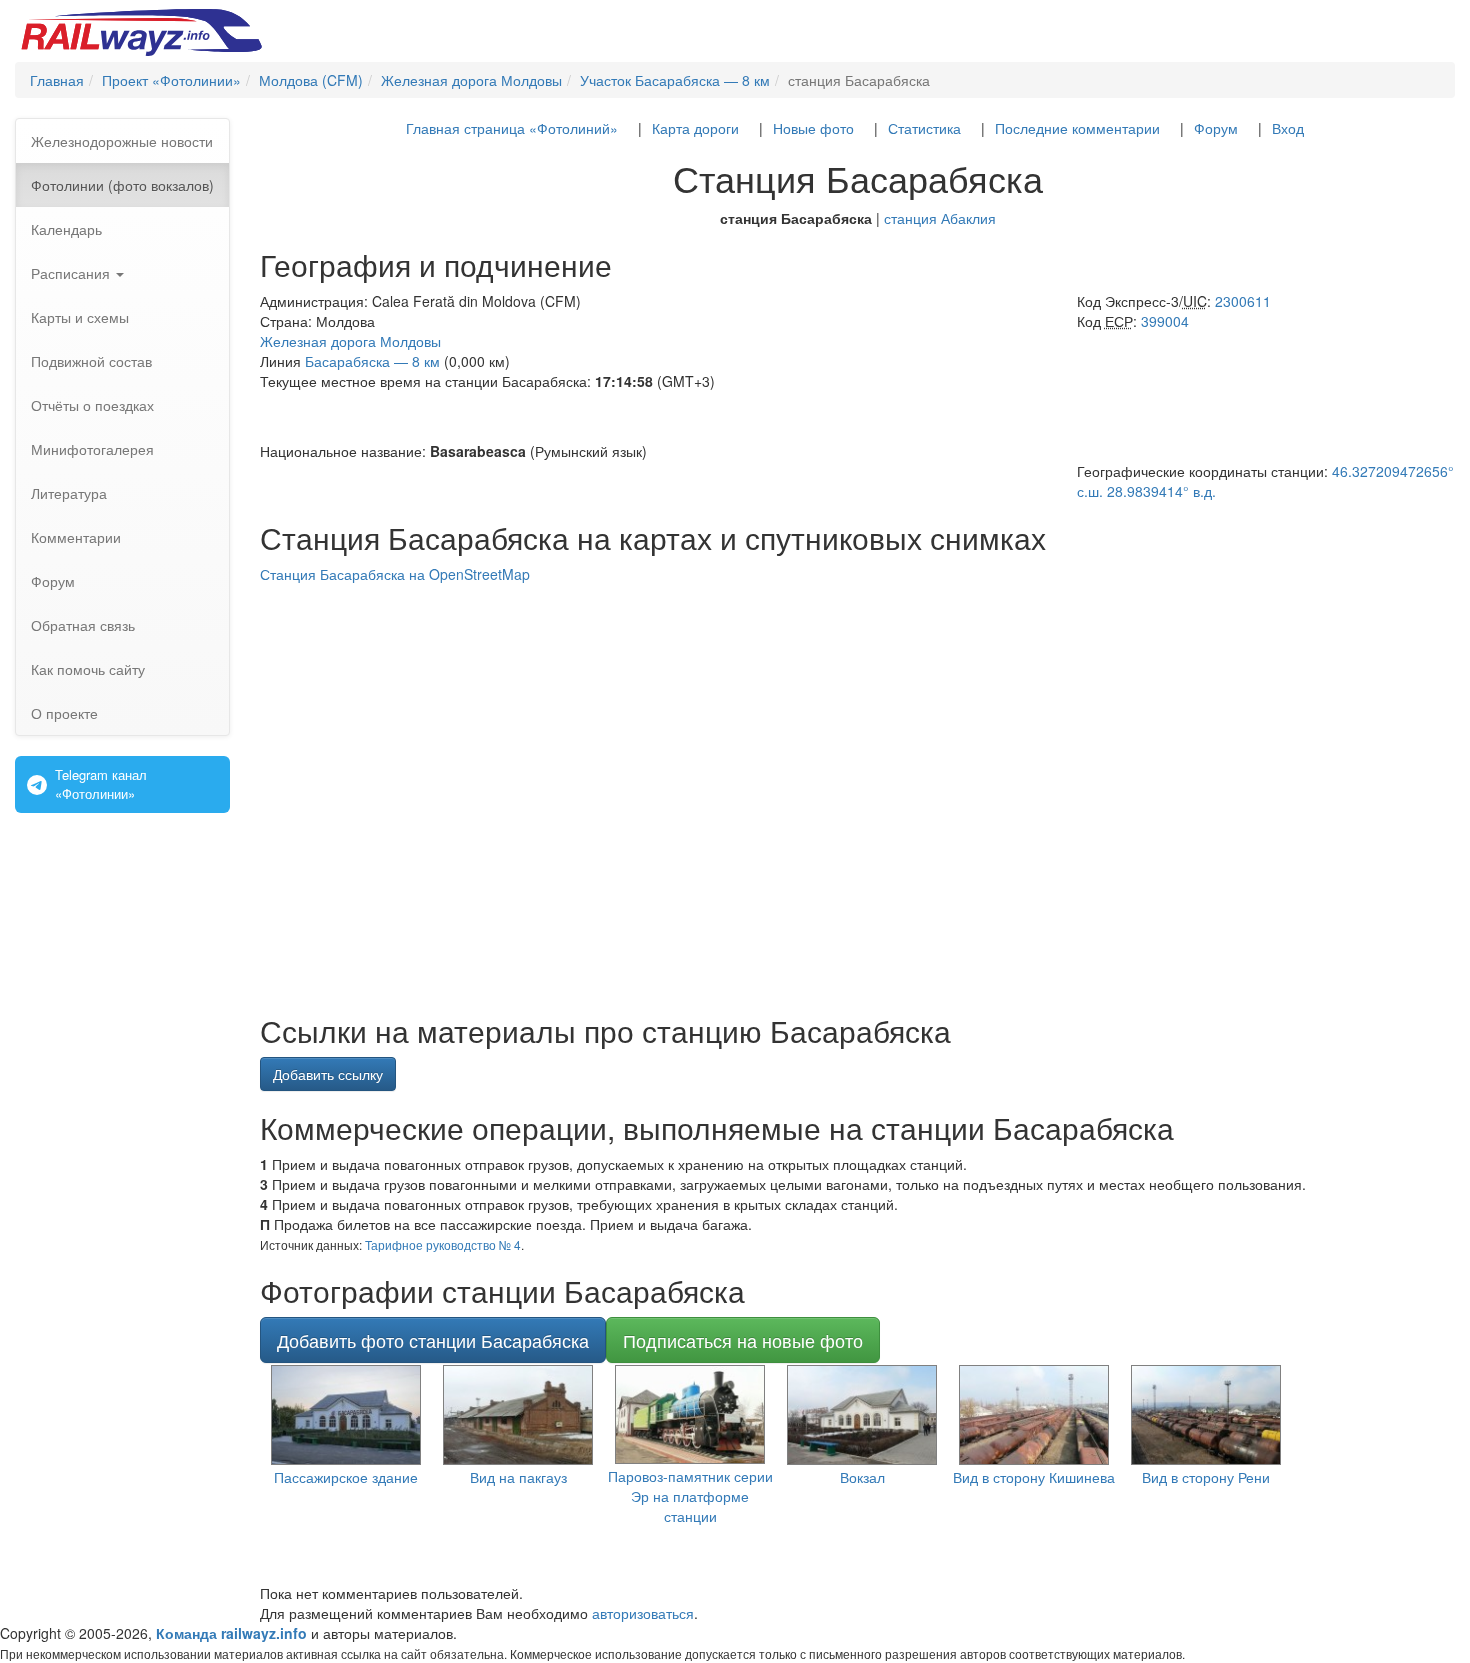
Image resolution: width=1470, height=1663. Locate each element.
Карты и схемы (80, 317)
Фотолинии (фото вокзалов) (122, 185)
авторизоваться (643, 1613)
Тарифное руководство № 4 (443, 1244)
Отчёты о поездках (92, 405)
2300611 (1243, 301)
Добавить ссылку (328, 1074)
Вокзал (862, 1477)
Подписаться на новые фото (743, 1340)
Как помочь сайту (88, 669)
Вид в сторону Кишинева (1034, 1477)
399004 (1165, 321)
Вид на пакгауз (518, 1477)
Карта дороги (695, 128)
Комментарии (76, 537)
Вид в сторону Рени (1206, 1477)
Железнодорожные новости (122, 141)
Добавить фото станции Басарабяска (433, 1340)
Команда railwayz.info (231, 1633)
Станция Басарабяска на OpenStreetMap (395, 574)
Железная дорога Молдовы (350, 341)
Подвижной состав (91, 361)
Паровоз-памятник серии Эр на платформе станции (690, 1496)
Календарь (66, 229)
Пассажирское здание (346, 1477)
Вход (1288, 128)
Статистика (924, 128)
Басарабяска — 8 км (372, 361)
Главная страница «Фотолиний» (512, 128)
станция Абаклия (940, 218)
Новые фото (813, 128)
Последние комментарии (1077, 128)
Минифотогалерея (92, 449)
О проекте (64, 713)
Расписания (72, 273)
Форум (53, 581)
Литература (69, 493)
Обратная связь (83, 625)
